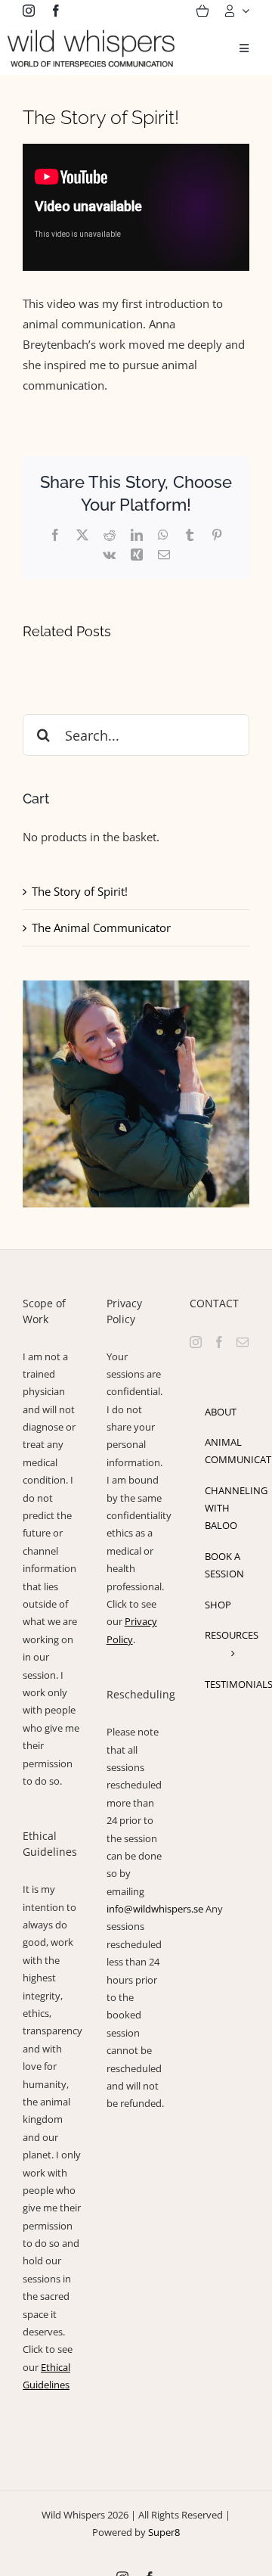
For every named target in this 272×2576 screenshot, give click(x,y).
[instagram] (29, 11)
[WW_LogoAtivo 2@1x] (91, 35)
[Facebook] (219, 1342)
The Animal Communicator (101, 928)
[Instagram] (196, 1342)
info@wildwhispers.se (155, 1909)
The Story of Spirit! (80, 891)
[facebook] (56, 11)
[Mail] (243, 1342)
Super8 (164, 2532)
